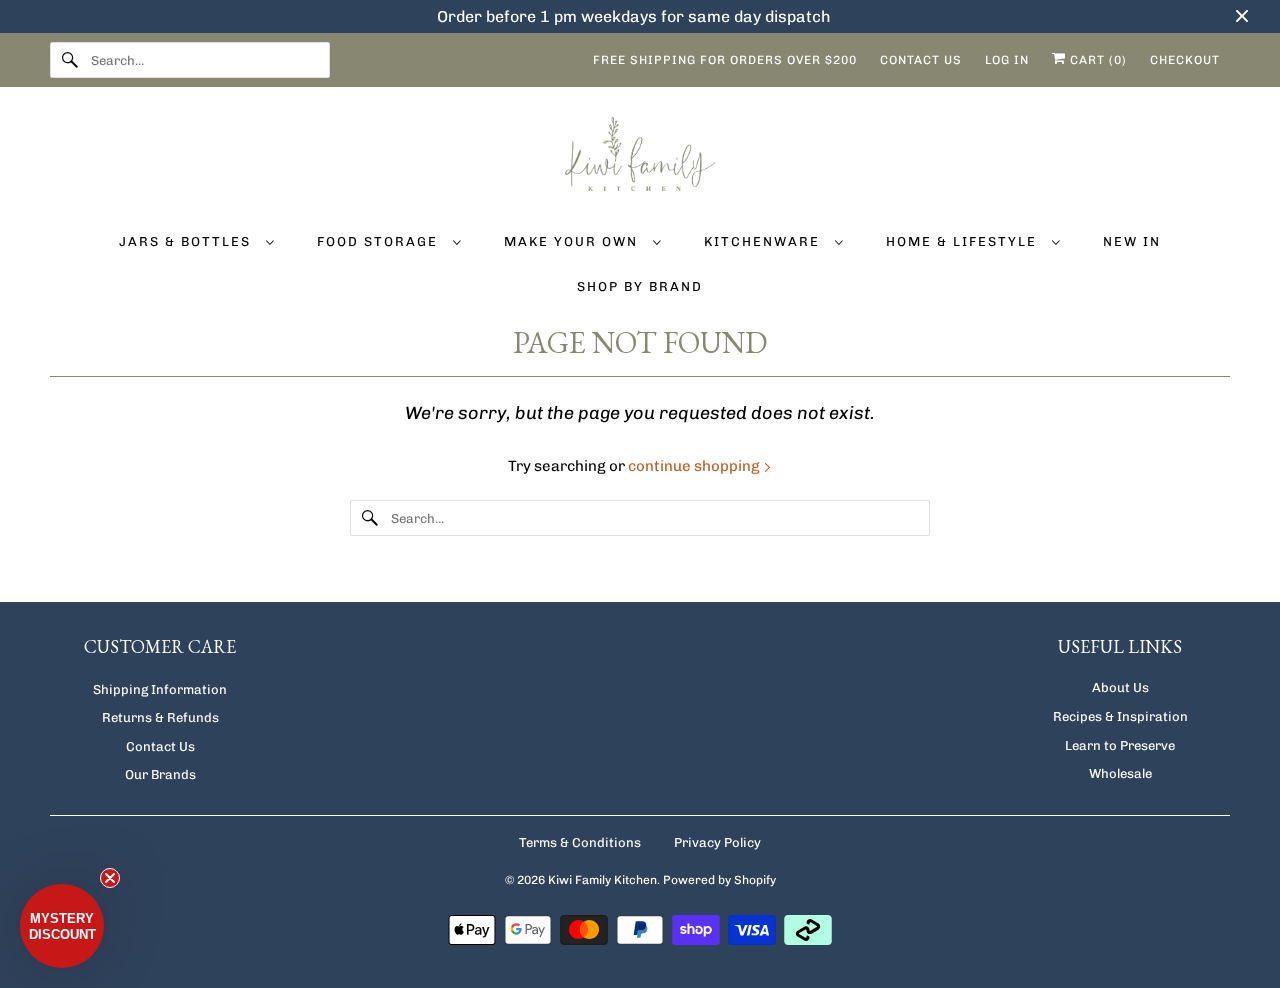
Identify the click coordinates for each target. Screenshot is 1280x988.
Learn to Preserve (1120, 745)
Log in (1007, 60)
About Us (1120, 687)
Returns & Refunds (160, 717)
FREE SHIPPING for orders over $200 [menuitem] (725, 60)
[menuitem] (196, 240)
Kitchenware (764, 241)
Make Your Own (573, 241)
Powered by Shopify (719, 880)
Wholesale (1120, 773)
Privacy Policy (717, 842)
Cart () (1096, 60)
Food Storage (380, 241)
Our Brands (160, 774)
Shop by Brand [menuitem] (640, 286)
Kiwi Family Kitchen (602, 880)
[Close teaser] (110, 878)
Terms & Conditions (580, 842)
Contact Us (160, 746)
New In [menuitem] (1132, 241)
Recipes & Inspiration (1120, 716)
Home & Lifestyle (964, 241)
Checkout (1185, 60)
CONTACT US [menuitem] (921, 60)
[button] (62, 926)
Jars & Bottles (187, 241)
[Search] (70, 60)
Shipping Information (160, 689)
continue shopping (695, 466)
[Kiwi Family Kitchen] (640, 157)
